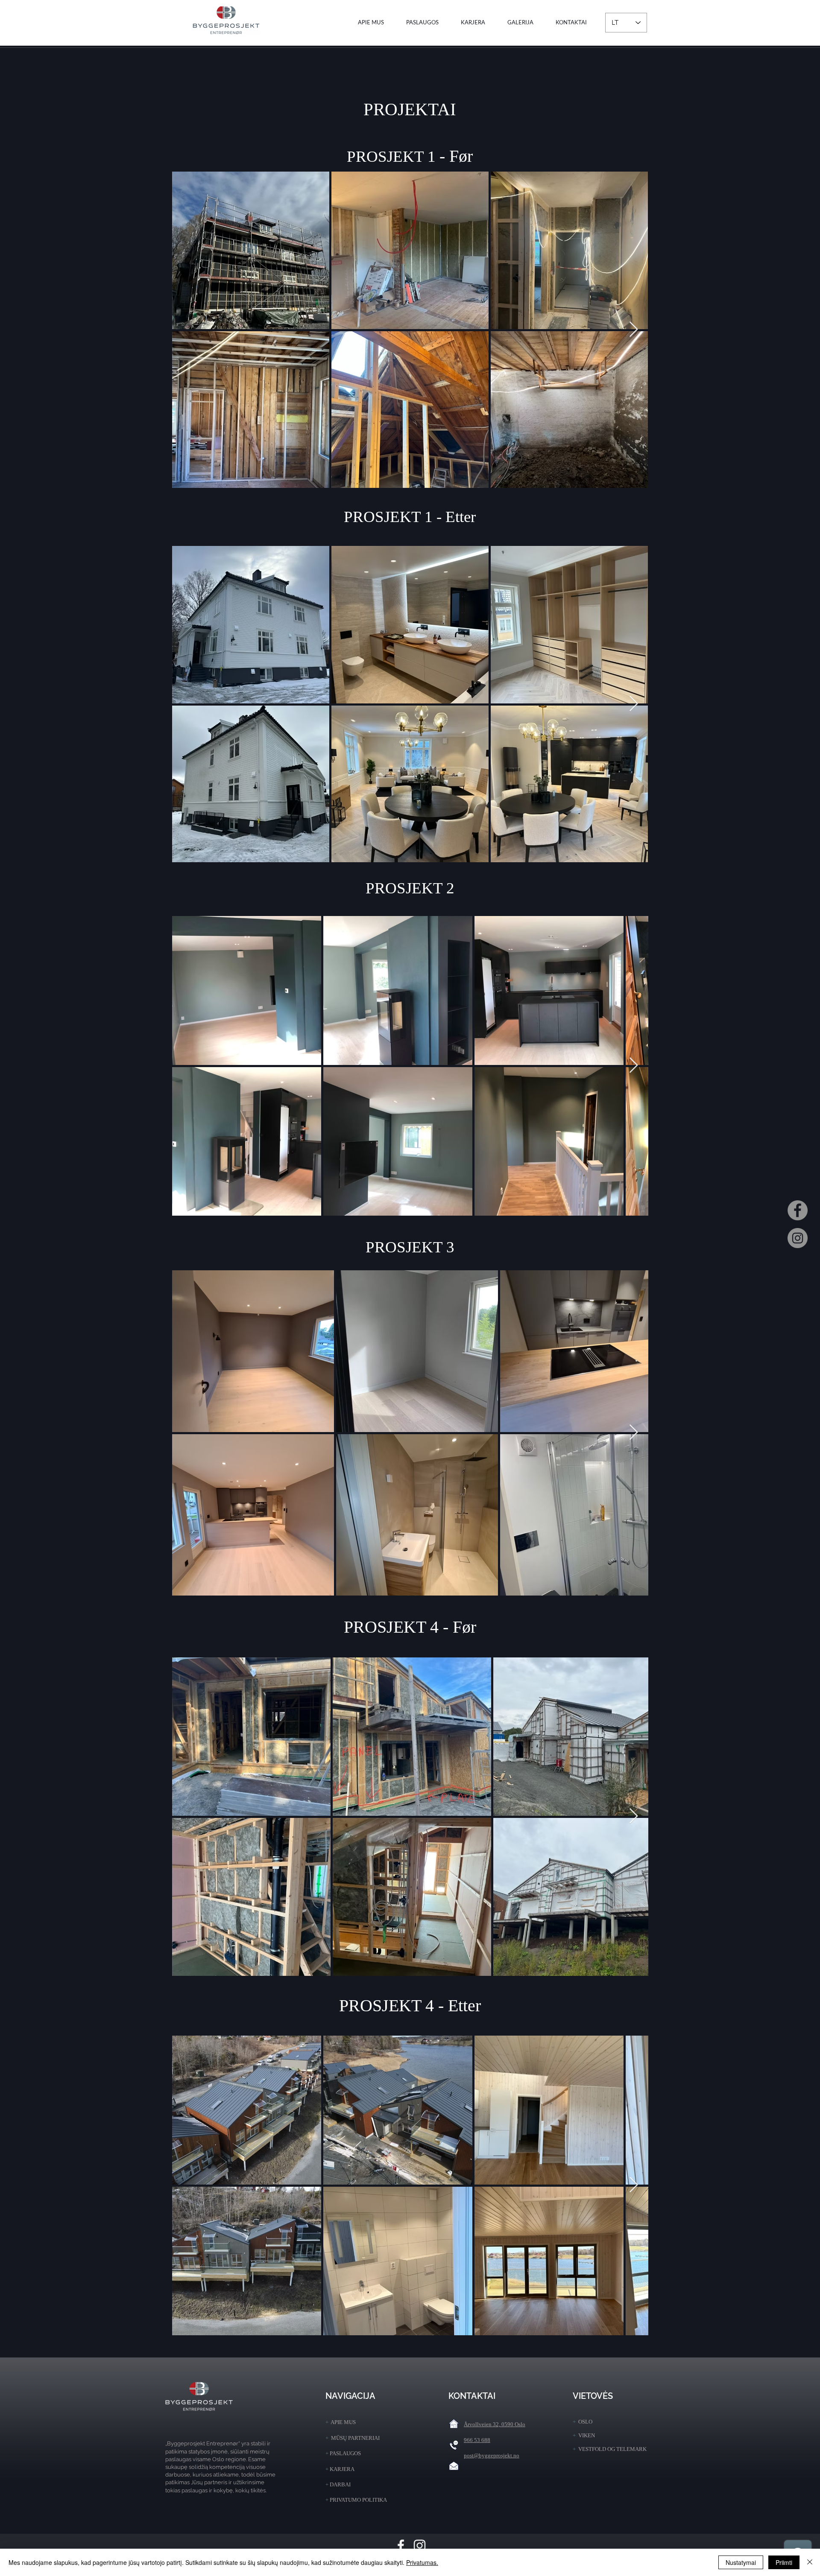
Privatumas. (422, 2562)
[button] (422, 22)
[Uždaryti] (810, 2562)
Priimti (784, 2562)
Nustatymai (741, 2562)
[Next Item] (634, 330)
